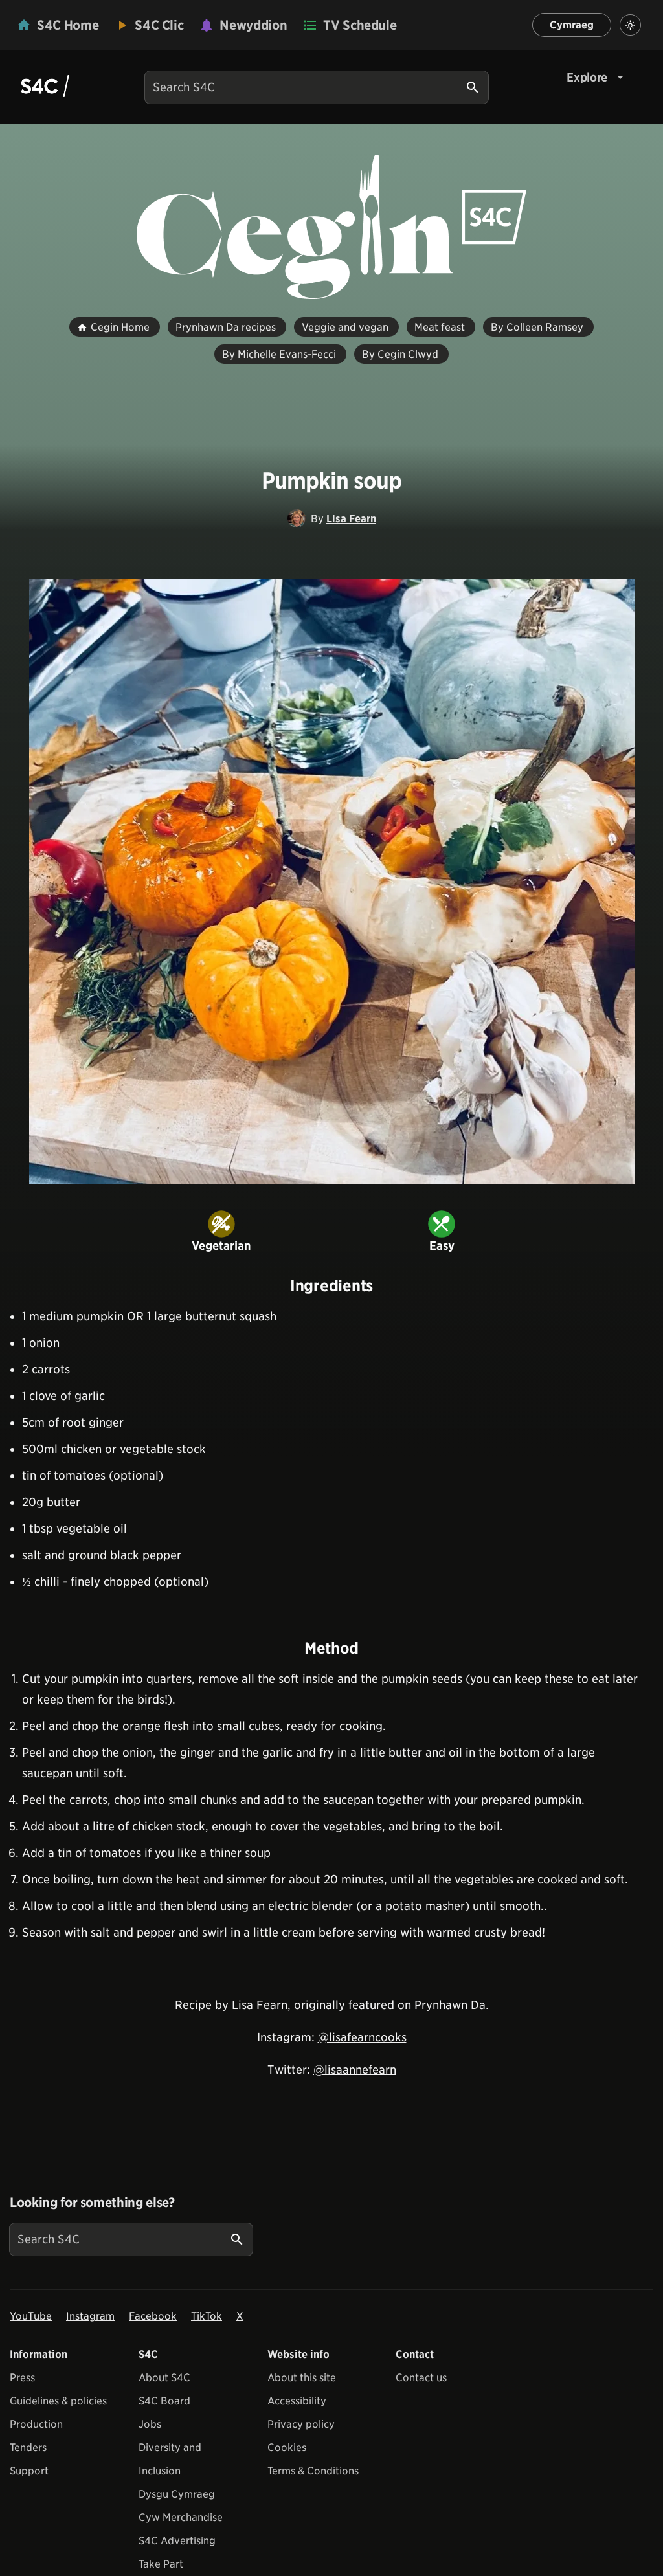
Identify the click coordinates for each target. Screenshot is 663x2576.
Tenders (28, 2448)
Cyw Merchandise (181, 2517)
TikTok (207, 2316)
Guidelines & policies (58, 2401)
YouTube (31, 2316)
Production (36, 2424)
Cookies (287, 2448)
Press (22, 2378)
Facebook (153, 2316)
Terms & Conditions (313, 2471)
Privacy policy (301, 2424)
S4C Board (164, 2401)
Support (29, 2471)
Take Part (161, 2564)
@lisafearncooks (362, 2037)
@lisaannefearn (355, 2070)
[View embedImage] (332, 882)
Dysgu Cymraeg (177, 2494)
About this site (302, 2378)
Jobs (150, 2424)
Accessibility (297, 2401)
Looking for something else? (92, 2203)
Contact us (421, 2378)
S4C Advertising (177, 2541)
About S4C (164, 2378)
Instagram (90, 2316)
